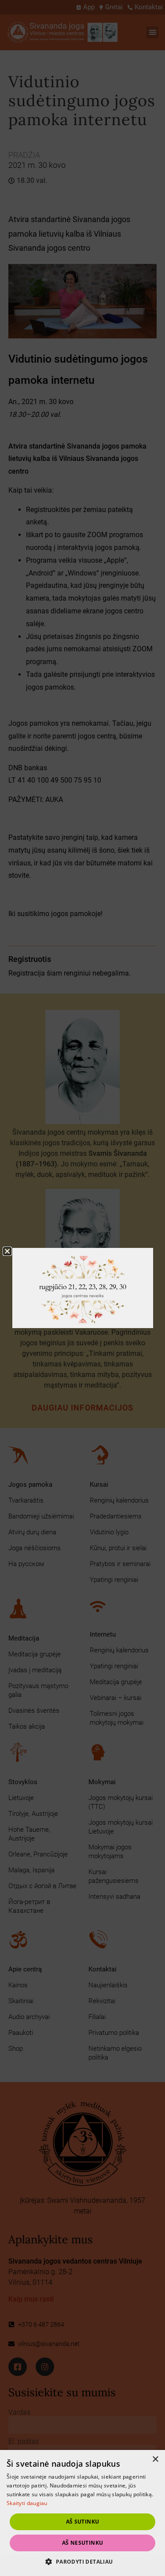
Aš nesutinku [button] (83, 2543)
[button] (82, 2561)
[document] (82, 1288)
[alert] (82, 2513)
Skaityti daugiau (27, 2503)
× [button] (155, 2459)
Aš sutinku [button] (83, 2522)
